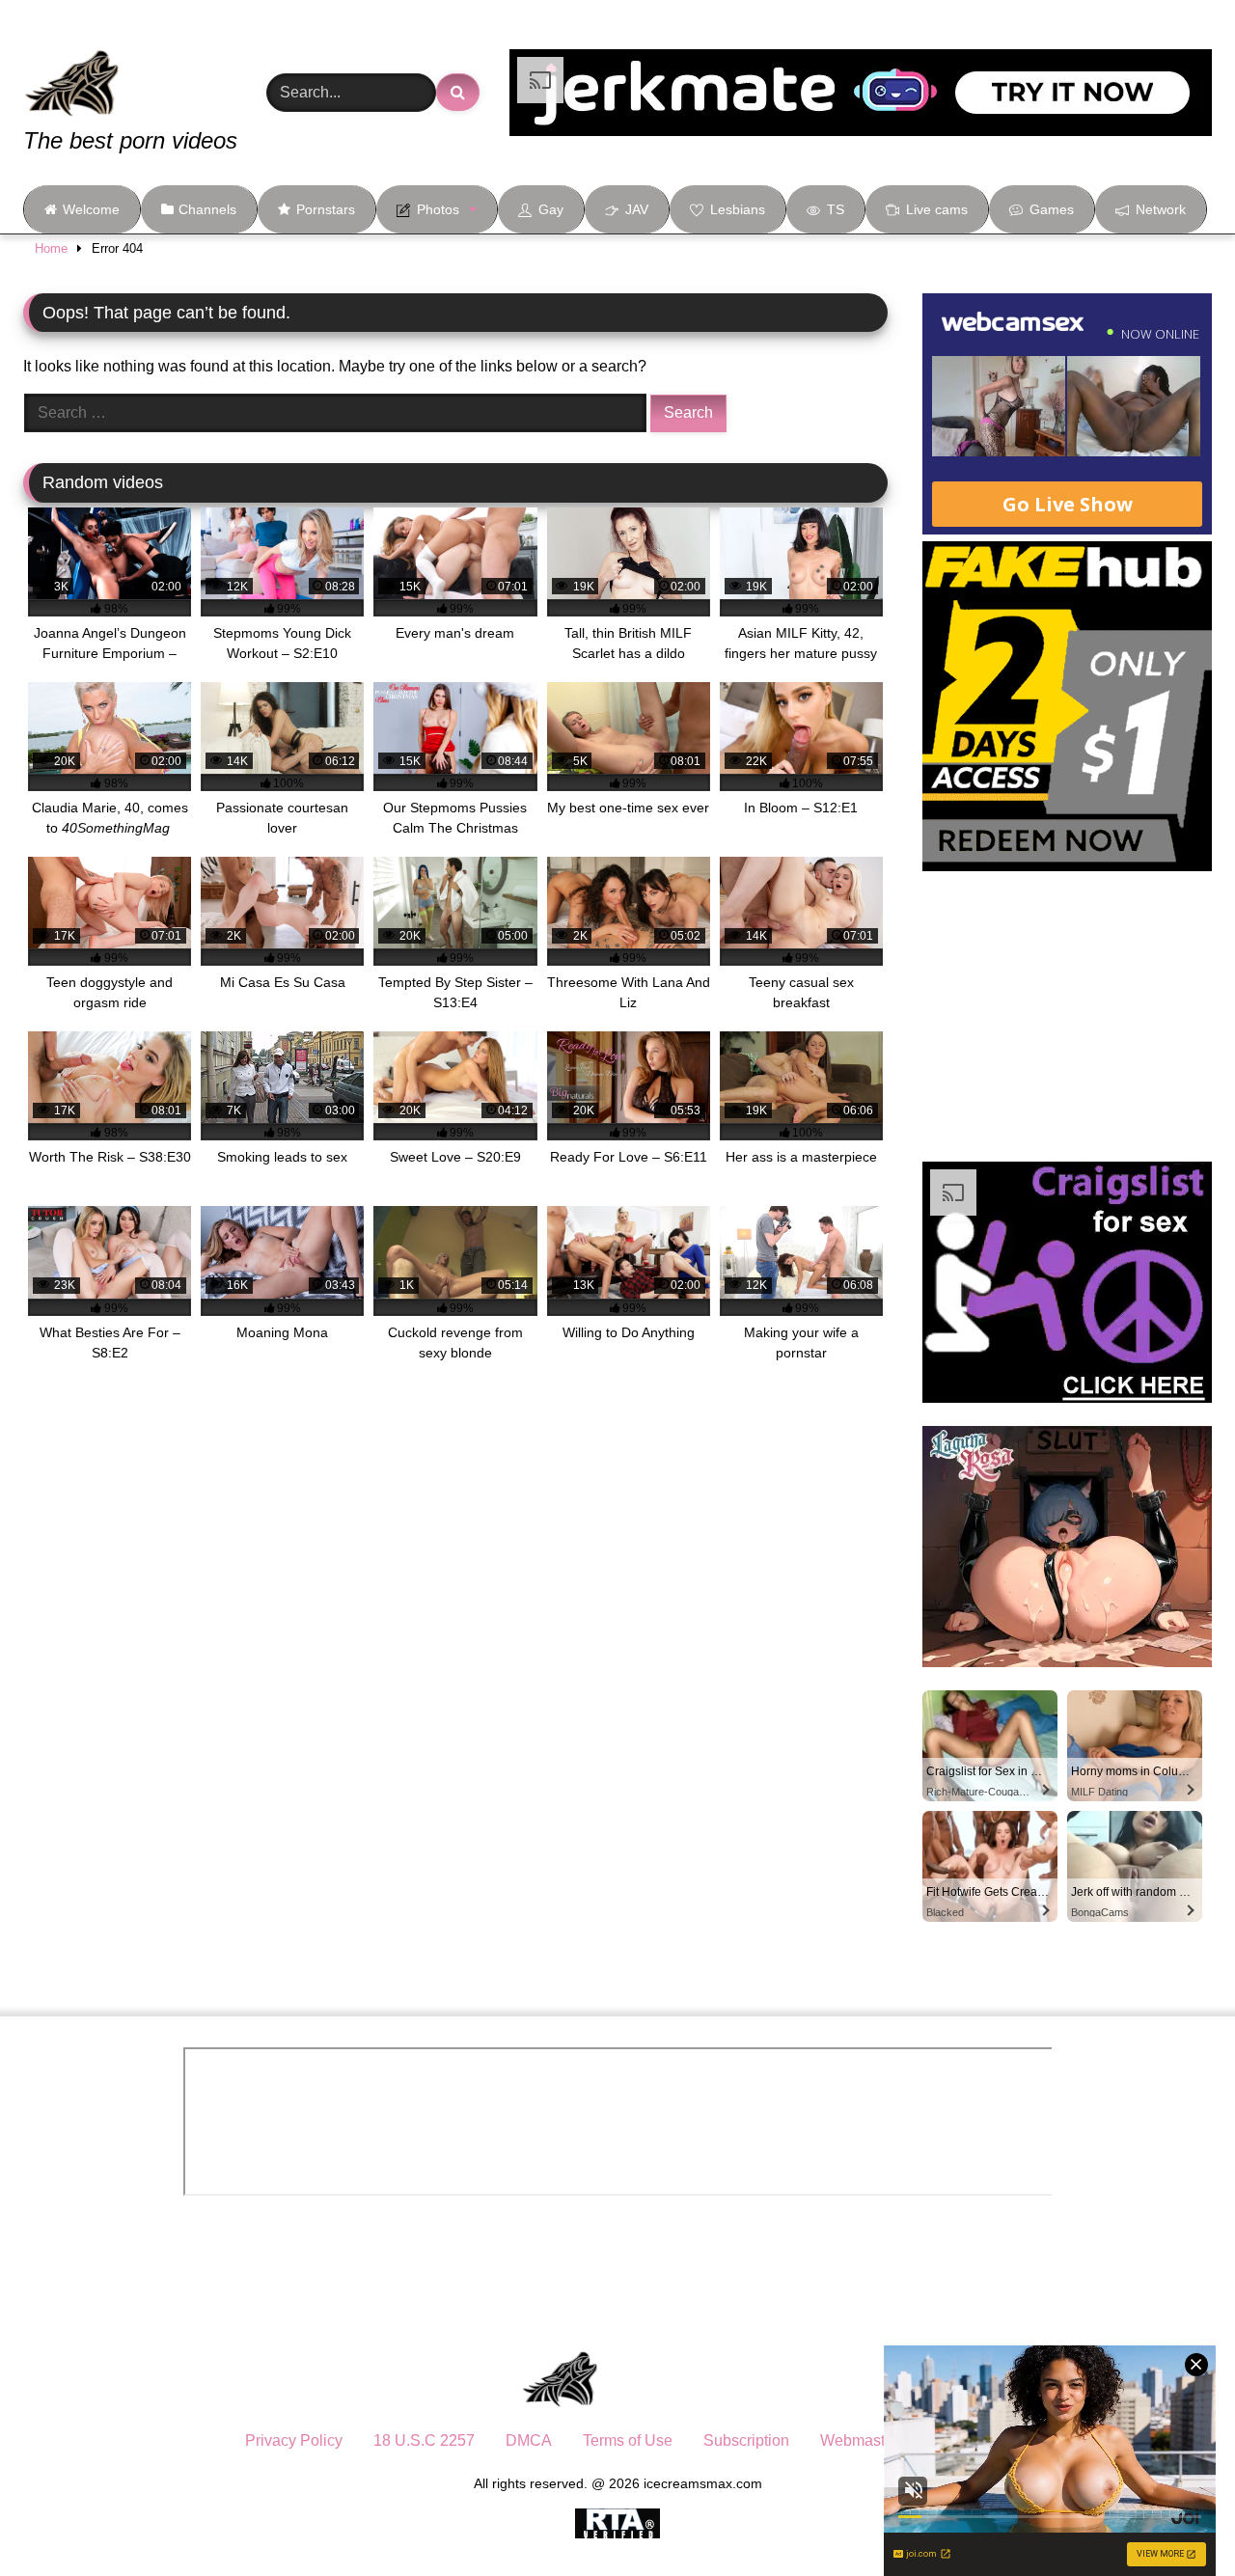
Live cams (937, 209)
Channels (207, 209)
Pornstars (326, 209)
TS (836, 209)
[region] (251, 2436)
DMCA (529, 2440)
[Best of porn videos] (144, 69)
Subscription (746, 2440)
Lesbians (738, 209)
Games (1052, 209)
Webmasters (863, 2440)
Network (1161, 209)
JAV (637, 209)
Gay (551, 209)
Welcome (91, 209)
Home (51, 248)
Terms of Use (628, 2440)
